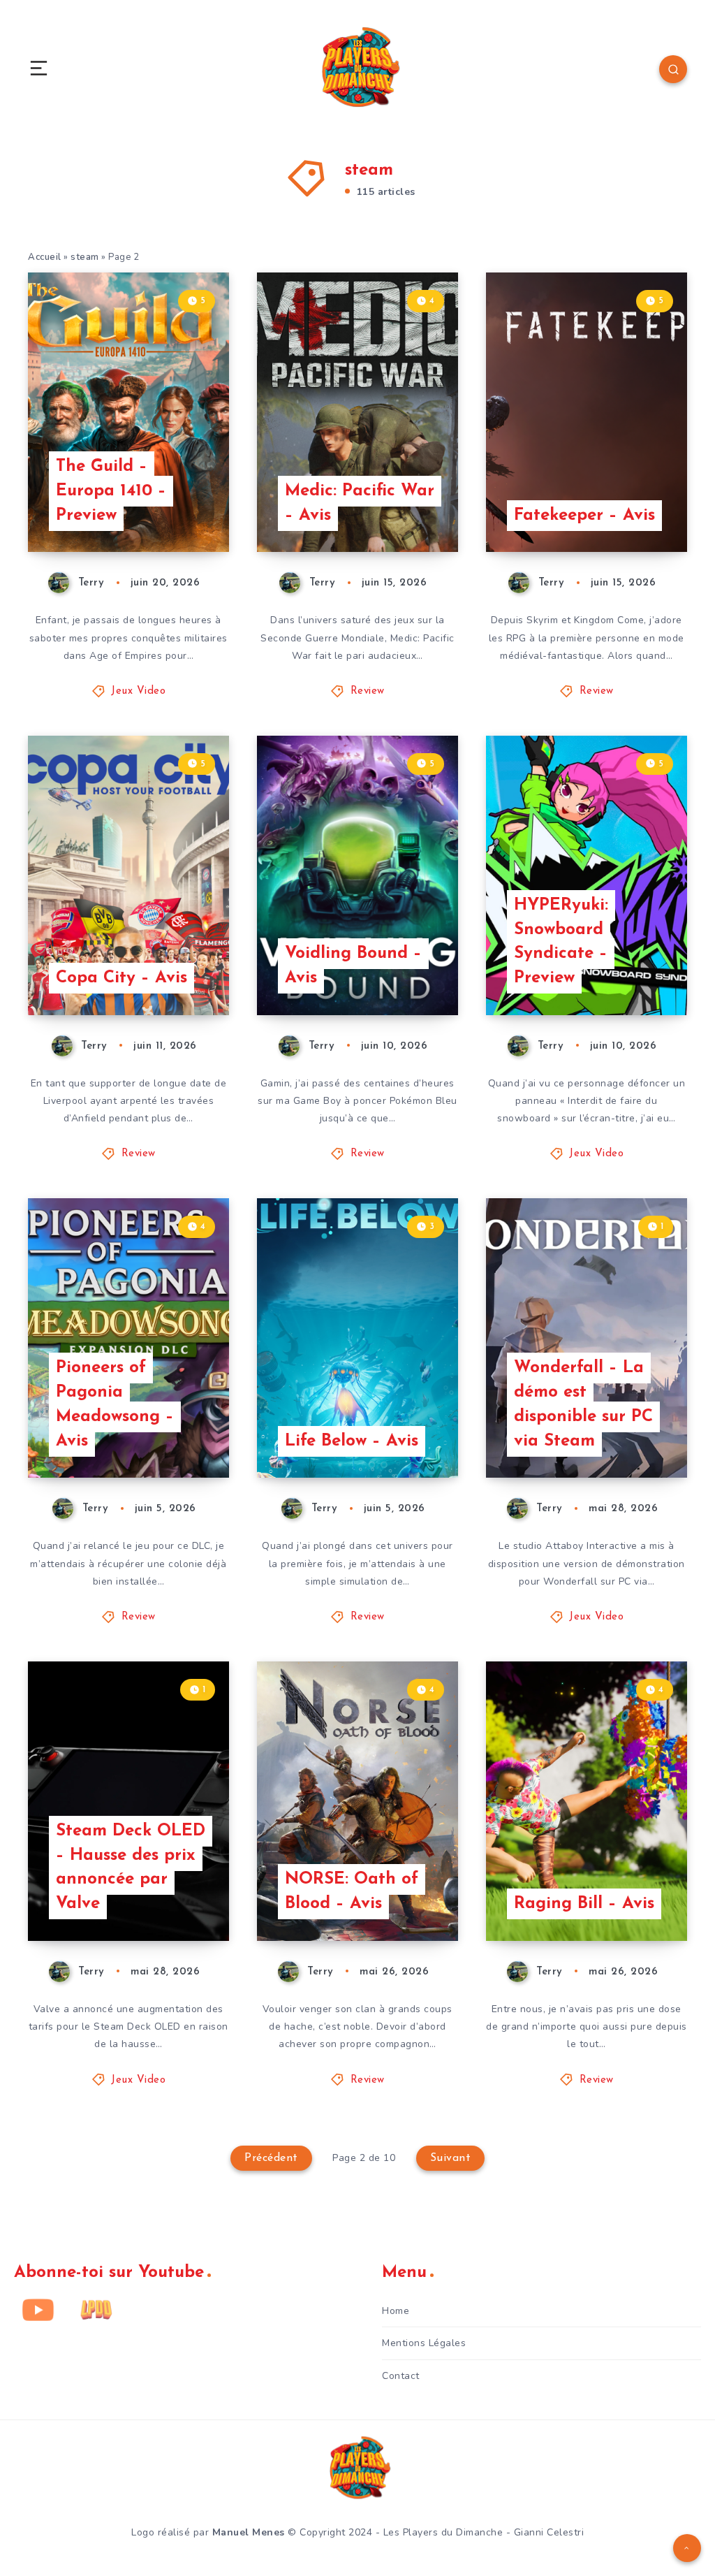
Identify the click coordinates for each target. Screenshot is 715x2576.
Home (396, 2311)
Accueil (45, 257)
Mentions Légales (424, 2343)
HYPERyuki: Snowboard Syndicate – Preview (561, 942)
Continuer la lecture (176, 513)
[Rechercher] (673, 69)
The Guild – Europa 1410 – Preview (111, 491)
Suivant (451, 2158)
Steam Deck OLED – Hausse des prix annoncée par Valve (131, 1868)
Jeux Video (138, 691)
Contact (401, 2376)
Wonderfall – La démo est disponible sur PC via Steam (583, 1404)
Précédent (271, 2158)
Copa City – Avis (121, 978)
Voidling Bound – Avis (353, 966)
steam (85, 257)
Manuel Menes (249, 2532)
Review (368, 691)
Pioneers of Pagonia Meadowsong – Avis (115, 1404)
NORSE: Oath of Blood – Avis (352, 1892)
